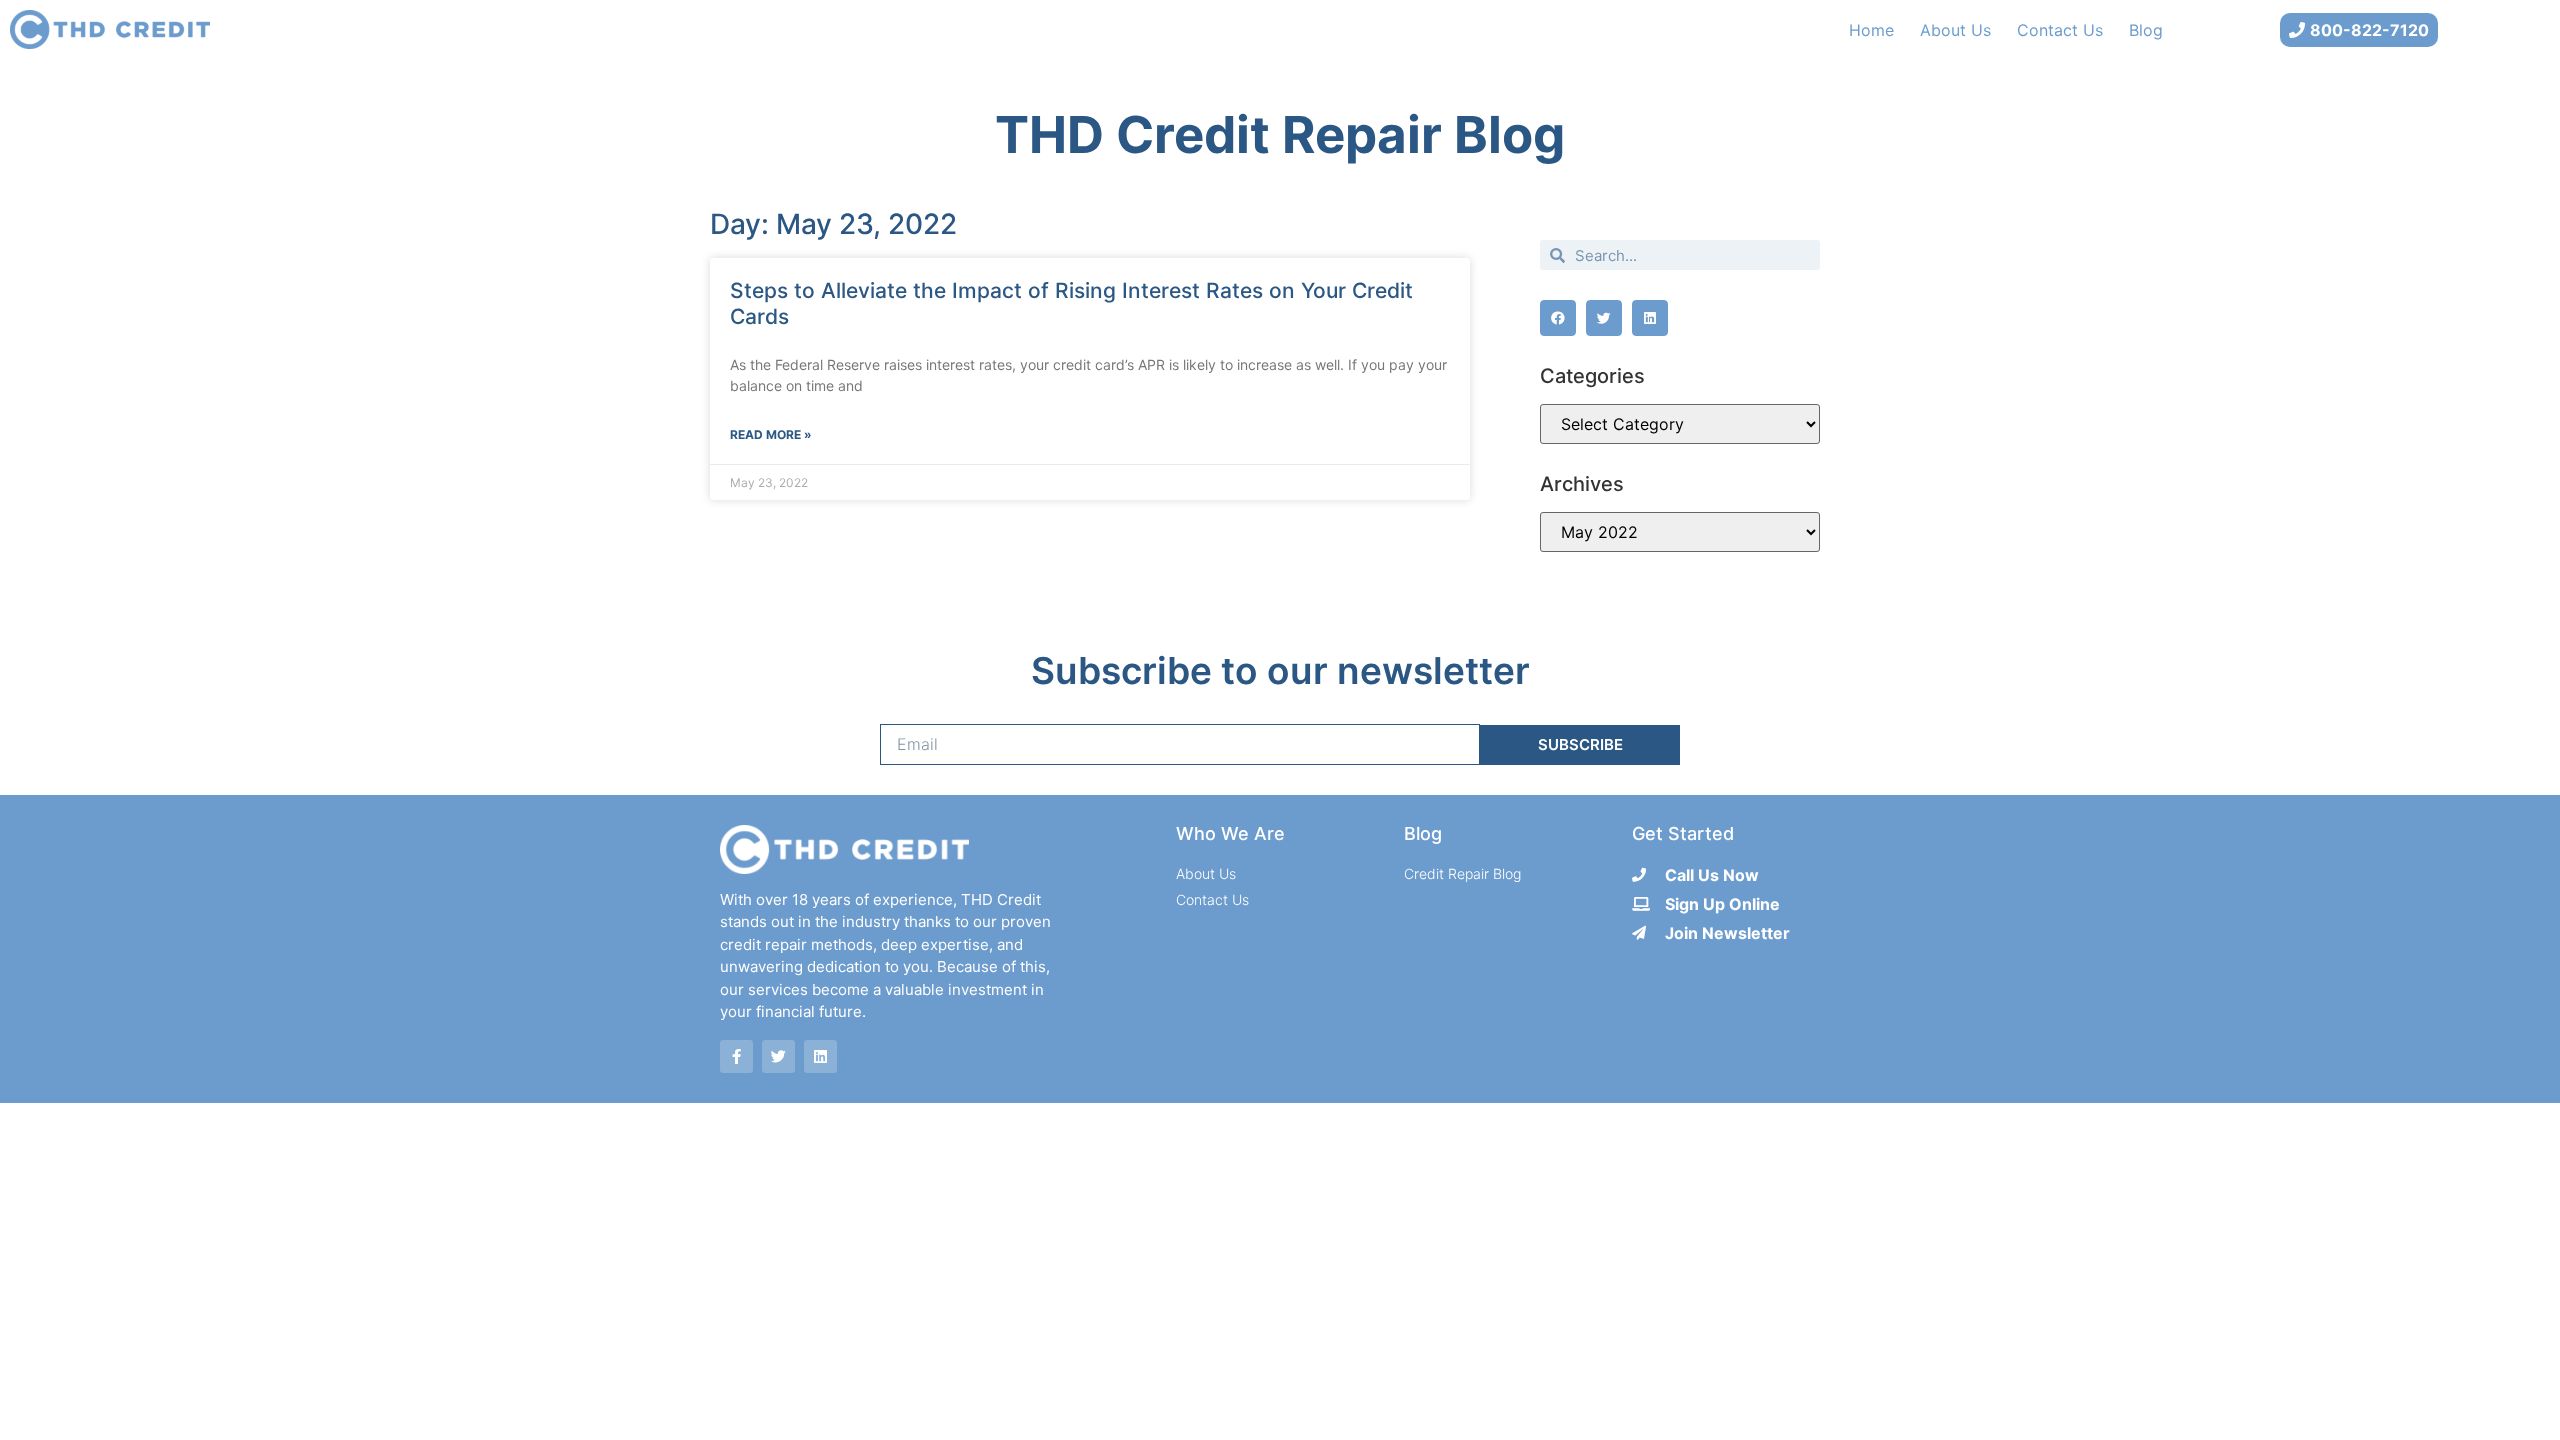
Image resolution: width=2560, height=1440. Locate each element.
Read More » (771, 434)
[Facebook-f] (736, 1056)
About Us (1955, 30)
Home (1871, 30)
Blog (2146, 30)
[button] (1558, 318)
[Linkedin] (820, 1056)
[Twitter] (778, 1056)
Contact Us (2060, 30)
